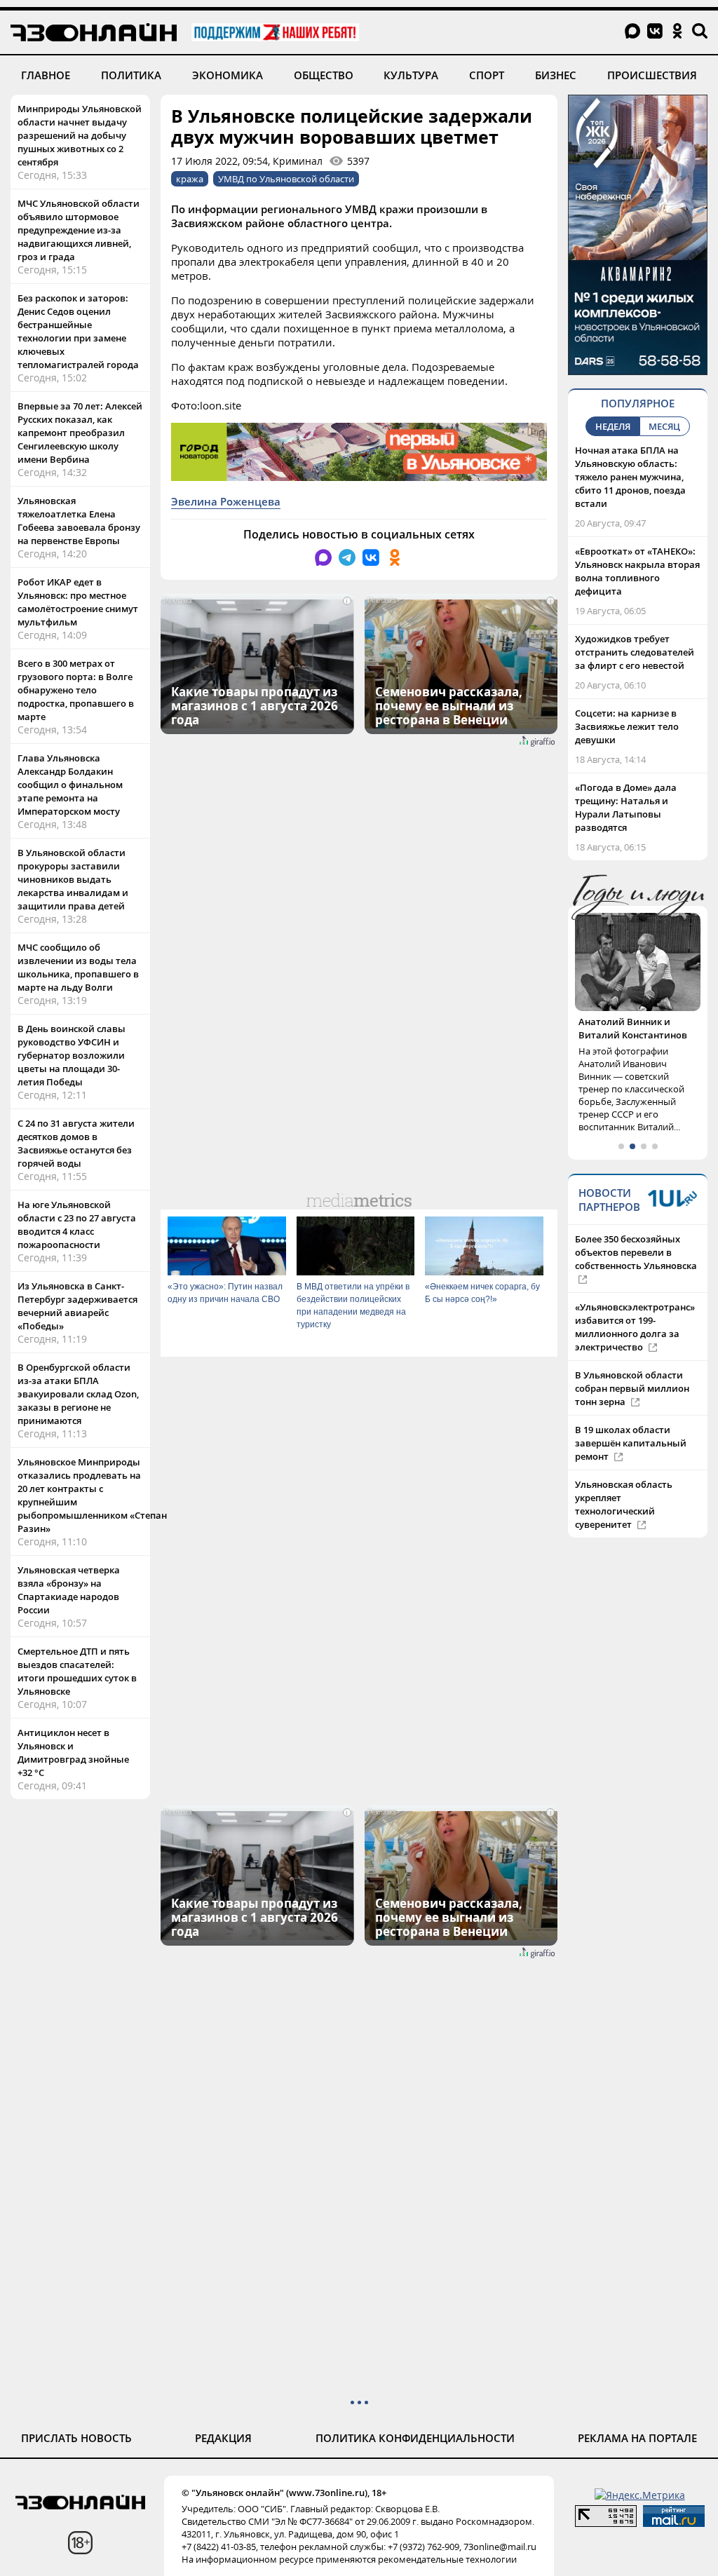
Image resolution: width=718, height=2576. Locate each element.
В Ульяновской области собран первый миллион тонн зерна (632, 1388)
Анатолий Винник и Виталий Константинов (633, 1028)
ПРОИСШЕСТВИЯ (652, 75)
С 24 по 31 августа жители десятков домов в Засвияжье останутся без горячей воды (76, 1143)
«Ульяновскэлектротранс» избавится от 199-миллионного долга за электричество (635, 1327)
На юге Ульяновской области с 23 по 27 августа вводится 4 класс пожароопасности (77, 1225)
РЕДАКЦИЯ (223, 2438)
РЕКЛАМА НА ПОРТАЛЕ (637, 2438)
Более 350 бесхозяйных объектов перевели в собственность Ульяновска (636, 1252)
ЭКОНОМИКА (228, 75)
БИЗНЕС (556, 75)
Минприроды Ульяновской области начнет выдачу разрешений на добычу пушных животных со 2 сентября (80, 135)
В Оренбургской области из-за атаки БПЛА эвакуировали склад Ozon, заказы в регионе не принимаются (78, 1394)
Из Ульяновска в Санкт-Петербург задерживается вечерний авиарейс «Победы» (77, 1306)
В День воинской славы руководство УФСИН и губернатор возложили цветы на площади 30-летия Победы (72, 1055)
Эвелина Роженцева (226, 501)
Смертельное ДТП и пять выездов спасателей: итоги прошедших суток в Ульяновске (77, 1671)
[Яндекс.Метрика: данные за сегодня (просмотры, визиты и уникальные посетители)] (640, 2495)
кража (190, 179)
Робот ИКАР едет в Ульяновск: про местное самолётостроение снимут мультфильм (78, 602)
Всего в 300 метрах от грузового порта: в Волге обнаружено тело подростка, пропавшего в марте (76, 690)
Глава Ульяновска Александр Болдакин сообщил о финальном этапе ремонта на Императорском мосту (70, 785)
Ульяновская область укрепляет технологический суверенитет (624, 1504)
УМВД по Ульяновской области (286, 179)
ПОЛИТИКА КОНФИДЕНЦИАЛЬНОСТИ (415, 2438)
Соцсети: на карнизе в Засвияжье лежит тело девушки (627, 726)
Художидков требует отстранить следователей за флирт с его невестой (635, 652)
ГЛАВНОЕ (46, 75)
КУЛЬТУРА (411, 75)
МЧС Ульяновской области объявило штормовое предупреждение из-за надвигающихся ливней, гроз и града (79, 230)
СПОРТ (487, 75)
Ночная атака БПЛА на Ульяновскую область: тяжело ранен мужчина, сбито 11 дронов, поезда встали (630, 477)
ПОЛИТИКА (131, 75)
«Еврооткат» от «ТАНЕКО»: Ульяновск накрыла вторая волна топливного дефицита (637, 571)
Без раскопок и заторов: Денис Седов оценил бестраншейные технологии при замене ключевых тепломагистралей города (78, 331)
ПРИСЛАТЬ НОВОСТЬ (76, 2438)
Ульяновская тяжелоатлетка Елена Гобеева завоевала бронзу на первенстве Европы (79, 521)
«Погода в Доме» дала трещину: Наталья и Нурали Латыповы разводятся (626, 807)
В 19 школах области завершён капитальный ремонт (631, 1443)
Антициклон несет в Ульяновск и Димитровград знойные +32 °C (73, 1753)
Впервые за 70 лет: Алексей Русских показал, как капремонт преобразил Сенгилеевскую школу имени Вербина (80, 433)
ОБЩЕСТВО (324, 75)
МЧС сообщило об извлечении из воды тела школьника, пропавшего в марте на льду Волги (78, 967)
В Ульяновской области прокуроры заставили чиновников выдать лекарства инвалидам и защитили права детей (73, 879)
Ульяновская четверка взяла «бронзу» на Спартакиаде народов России (69, 1590)
